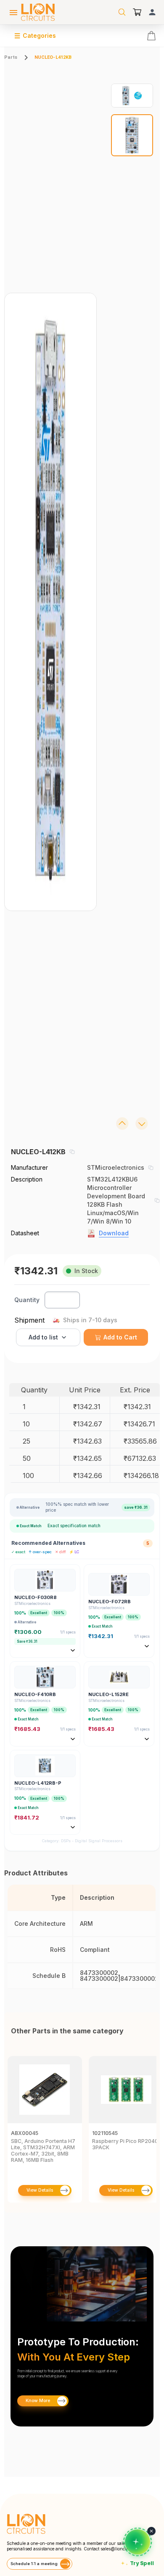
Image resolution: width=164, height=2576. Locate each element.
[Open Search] (122, 12)
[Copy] (72, 1152)
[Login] (152, 12)
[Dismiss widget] (151, 2531)
